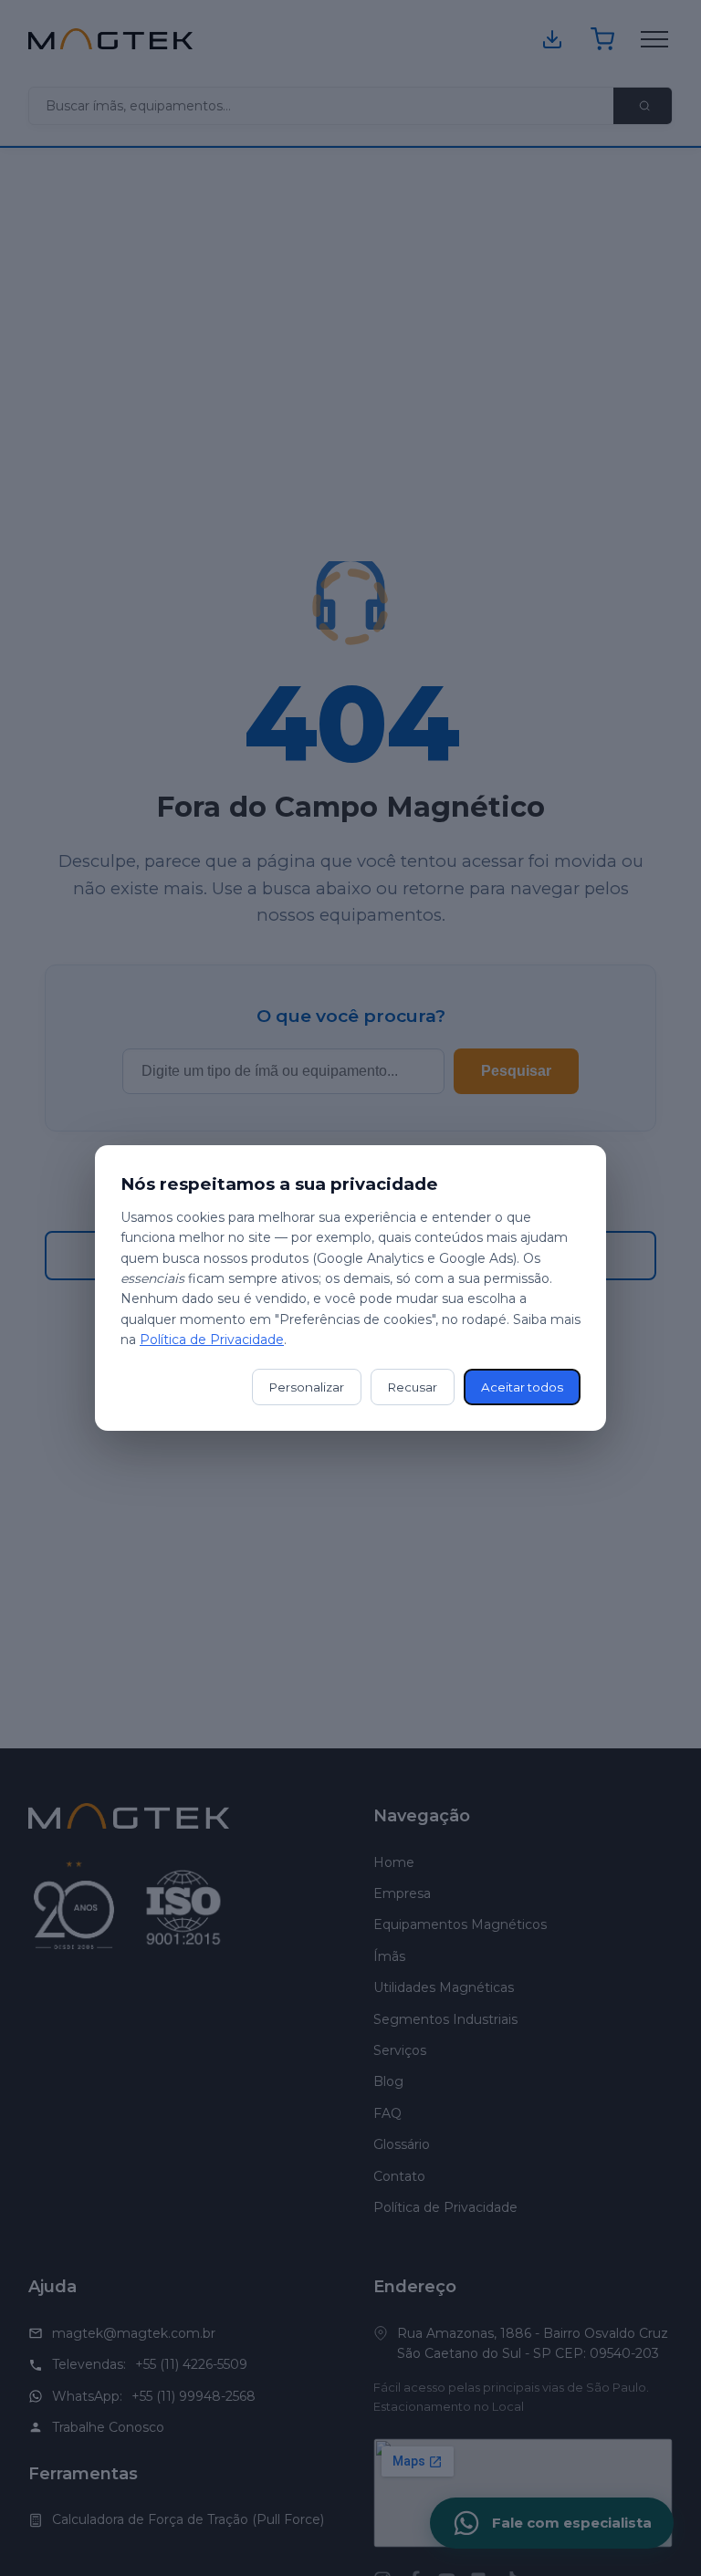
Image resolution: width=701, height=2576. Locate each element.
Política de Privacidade (212, 1340)
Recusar (413, 1387)
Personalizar (307, 1387)
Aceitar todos (522, 1387)
